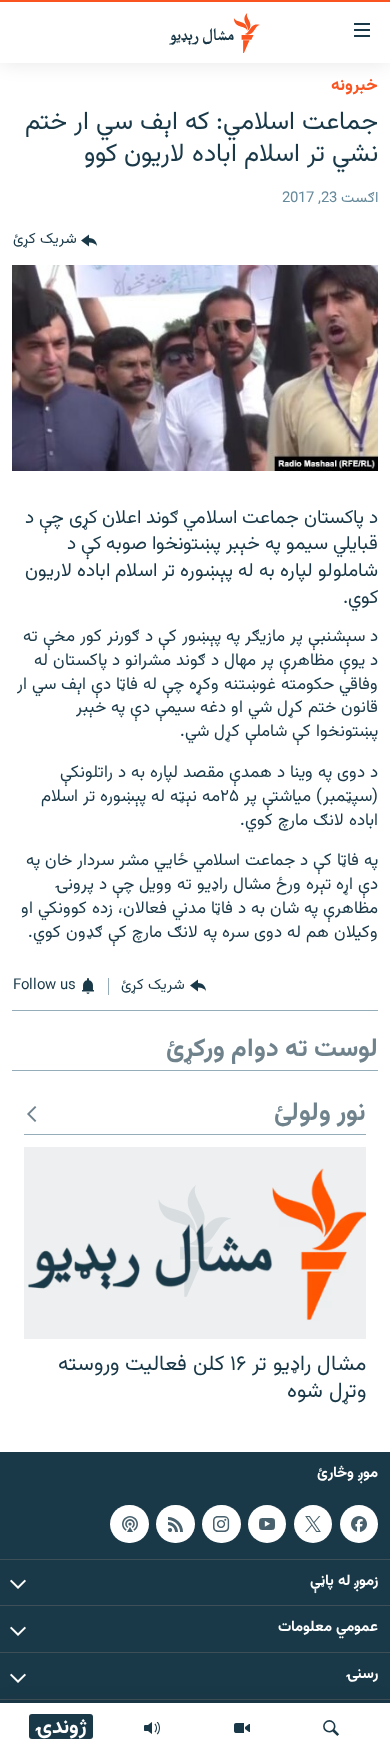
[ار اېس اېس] (175, 1524)
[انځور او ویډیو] (242, 1728)
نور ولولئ (320, 1114)
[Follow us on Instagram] (221, 1524)
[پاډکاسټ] (129, 1524)
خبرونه (354, 86)
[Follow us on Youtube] (267, 1524)
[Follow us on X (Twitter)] (313, 1524)
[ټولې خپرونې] (152, 1728)
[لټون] (331, 1728)
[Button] (55, 241)
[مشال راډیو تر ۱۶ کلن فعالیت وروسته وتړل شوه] (195, 1243)
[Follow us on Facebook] (359, 1524)
